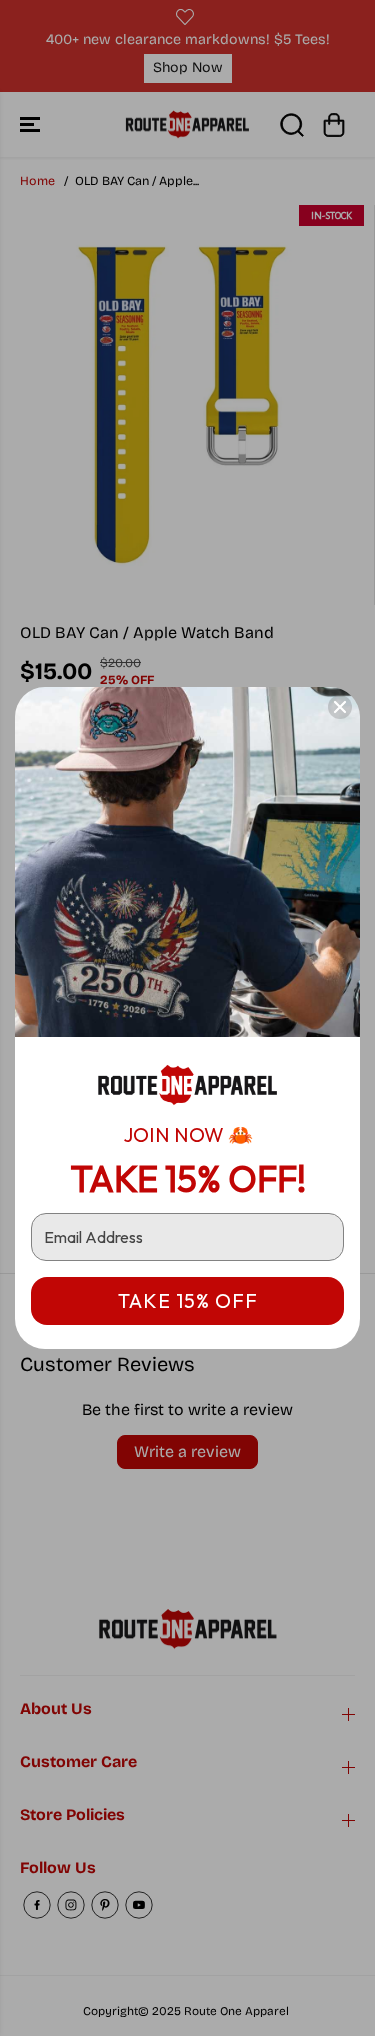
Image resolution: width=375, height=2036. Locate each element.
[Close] (340, 707)
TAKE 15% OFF (188, 1300)
